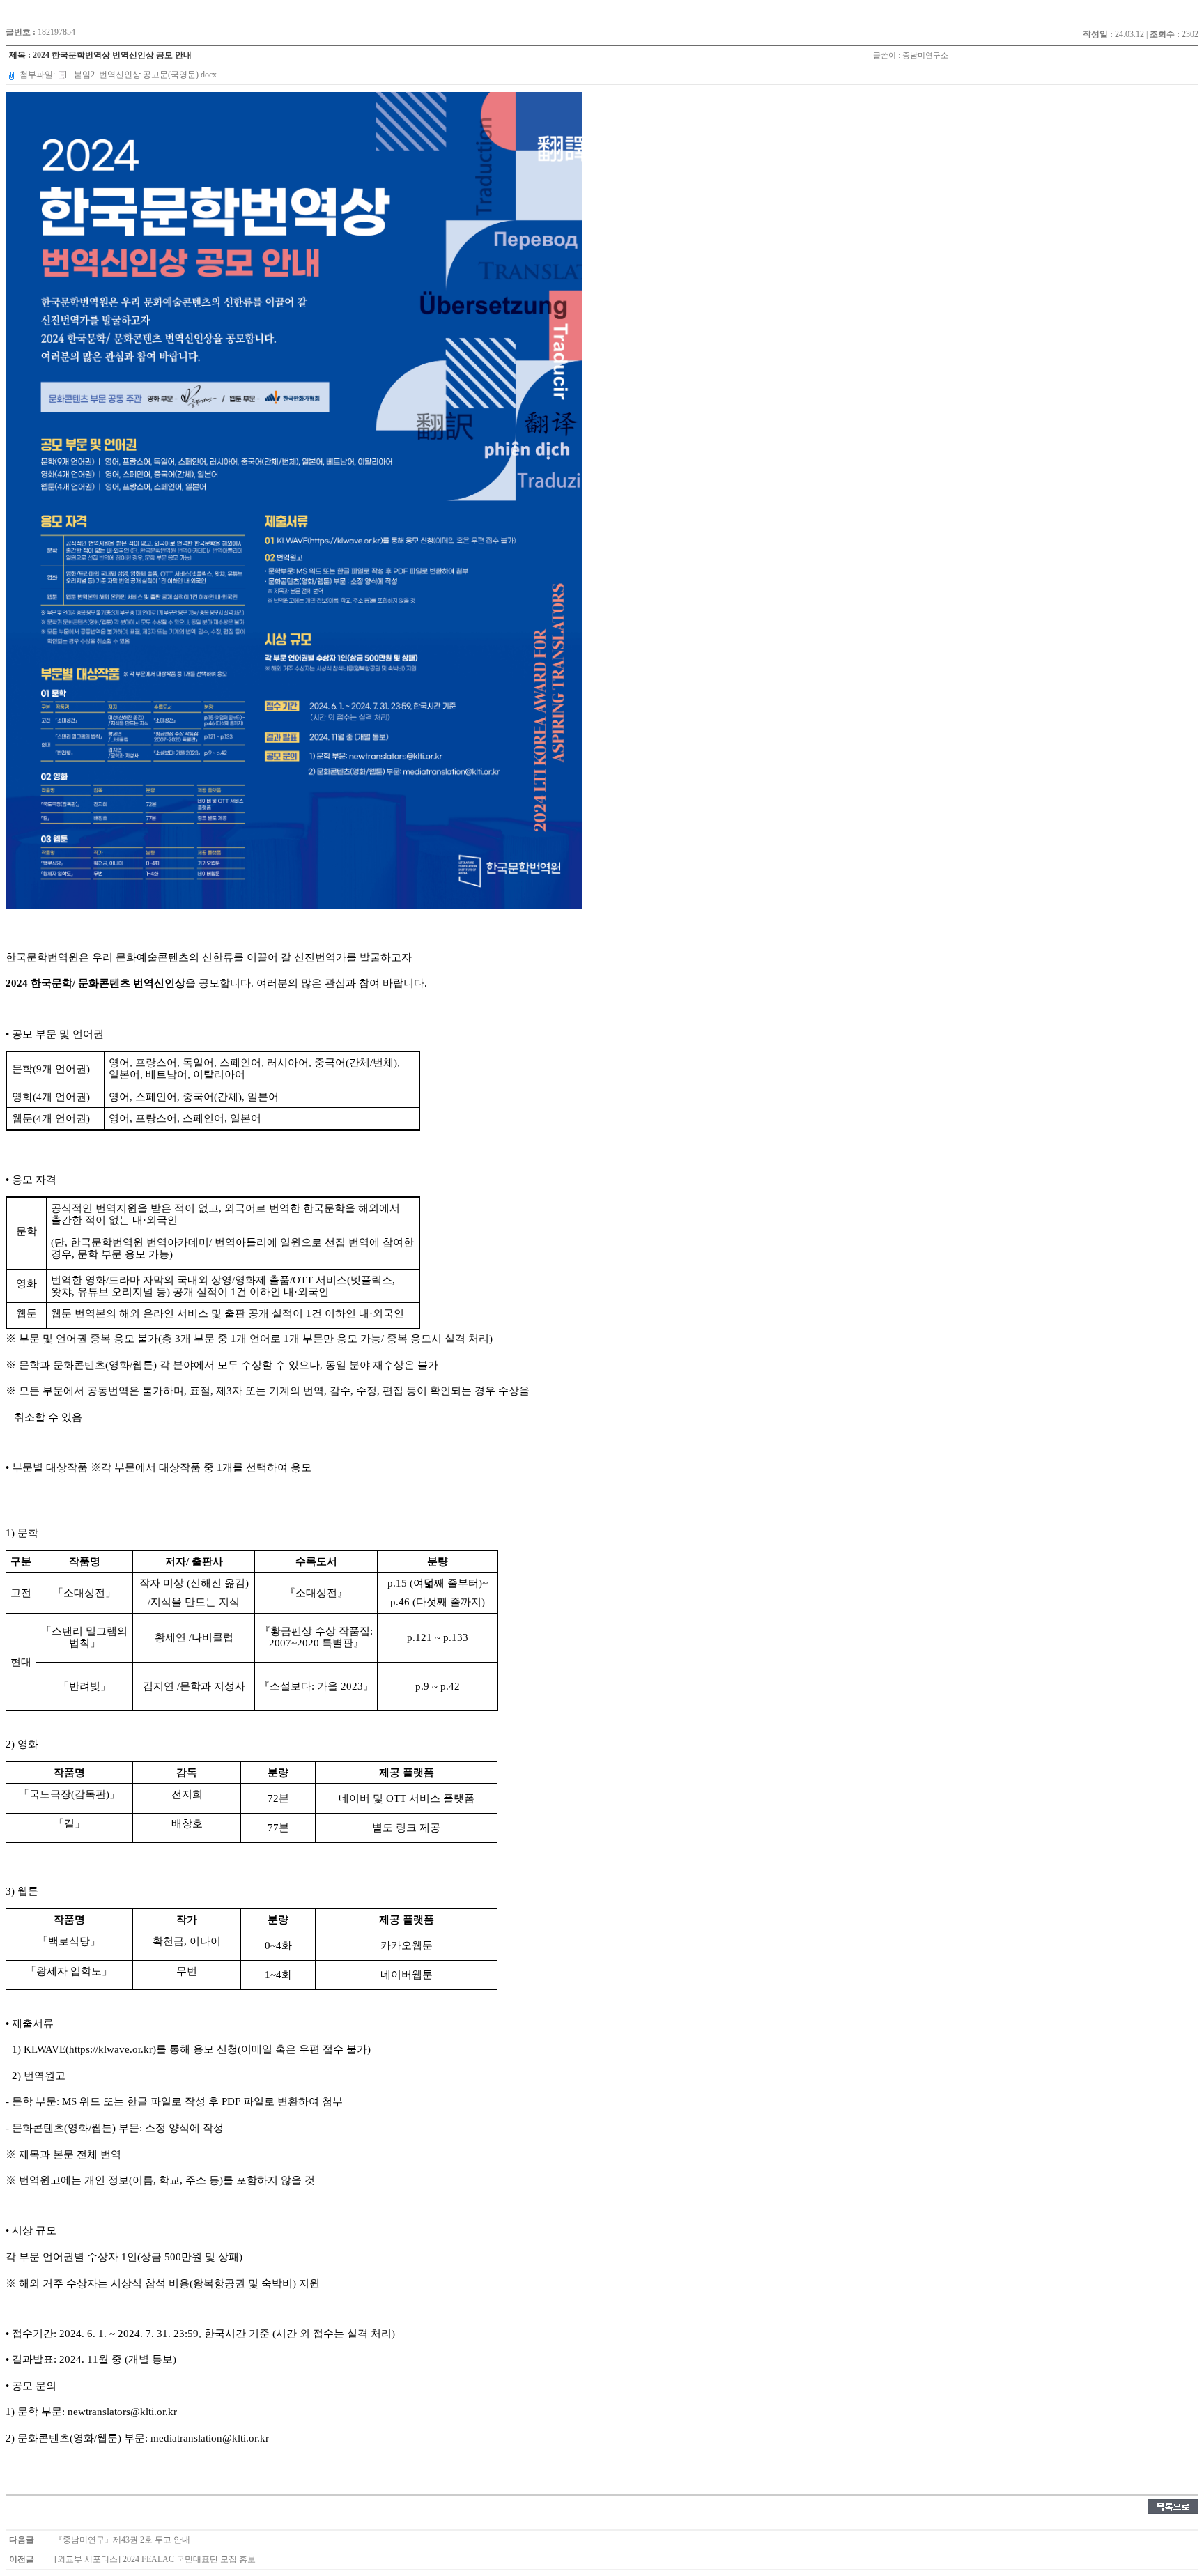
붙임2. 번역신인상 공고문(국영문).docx (144, 75)
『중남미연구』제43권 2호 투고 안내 (122, 2540)
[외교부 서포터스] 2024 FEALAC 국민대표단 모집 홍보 (155, 2559)
